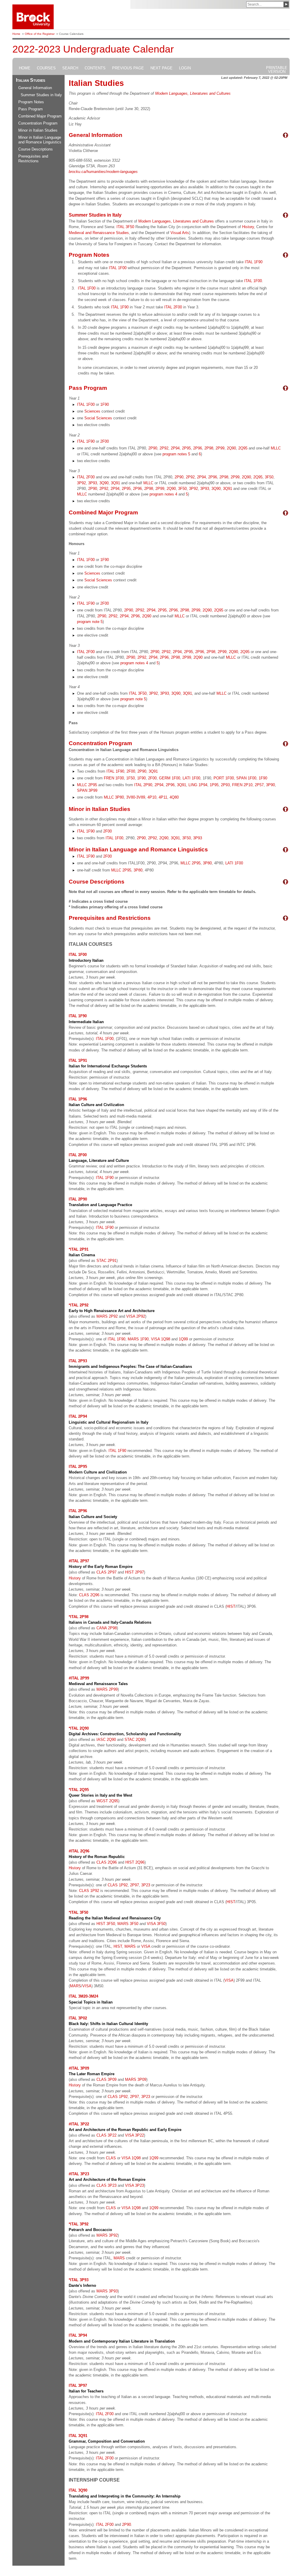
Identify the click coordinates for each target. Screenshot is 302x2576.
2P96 (198, 448)
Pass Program (31, 109)
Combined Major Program (40, 116)
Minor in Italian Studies (38, 130)
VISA (146, 1946)
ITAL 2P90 (143, 785)
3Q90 (104, 483)
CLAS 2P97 (106, 1572)
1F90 (105, 404)
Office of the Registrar (40, 34)
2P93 (225, 785)
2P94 (175, 448)
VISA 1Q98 (161, 1339)
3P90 (270, 785)
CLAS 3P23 (106, 2185)
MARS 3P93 (107, 2291)
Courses (46, 68)
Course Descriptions (36, 149)
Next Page (161, 68)
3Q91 (115, 483)
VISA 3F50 (156, 1924)
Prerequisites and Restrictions (33, 159)
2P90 (153, 448)
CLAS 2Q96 (89, 1595)
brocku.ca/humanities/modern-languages (103, 172)
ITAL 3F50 (125, 227)
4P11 (163, 797)
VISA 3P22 (134, 2135)
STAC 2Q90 (135, 1740)
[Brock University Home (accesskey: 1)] (33, 17)
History (248, 227)
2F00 (105, 441)
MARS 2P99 (107, 1689)
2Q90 (231, 448)
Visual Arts (180, 233)
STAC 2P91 (106, 1261)
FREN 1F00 (114, 778)
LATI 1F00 (191, 778)
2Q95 (243, 448)
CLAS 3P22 (106, 2135)
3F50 (269, 477)
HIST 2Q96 (135, 1862)
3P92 (81, 483)
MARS (130, 1946)
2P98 (209, 448)
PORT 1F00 (224, 778)
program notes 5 (176, 454)
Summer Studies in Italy (41, 95)
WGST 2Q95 (107, 1801)
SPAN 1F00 (246, 778)
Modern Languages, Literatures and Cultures (193, 93)
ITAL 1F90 (254, 262)
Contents (95, 68)
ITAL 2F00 (173, 307)
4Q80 (174, 797)
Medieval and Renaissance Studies (99, 233)
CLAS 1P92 (118, 1885)
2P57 (259, 785)
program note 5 (90, 622)
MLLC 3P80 (114, 797)
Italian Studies (31, 80)
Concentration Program (38, 123)
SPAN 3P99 (87, 790)
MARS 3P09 (136, 2079)
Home (16, 34)
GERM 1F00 (170, 778)
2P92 (164, 448)
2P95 (186, 448)
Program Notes (31, 102)
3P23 (146, 1885)
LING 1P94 (198, 785)
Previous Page (128, 68)
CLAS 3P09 (106, 2079)
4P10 (152, 797)
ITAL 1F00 (118, 268)
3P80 (207, 863)
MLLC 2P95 (87, 785)
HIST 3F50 (106, 1924)
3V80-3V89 (136, 797)
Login (185, 68)
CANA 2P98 (107, 1628)
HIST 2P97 (134, 1572)
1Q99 (183, 1339)
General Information (35, 88)
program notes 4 (163, 494)
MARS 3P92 (107, 2235)
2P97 (134, 1885)
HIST (231, 1606)
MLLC (276, 448)
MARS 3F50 (128, 1924)
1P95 (214, 785)
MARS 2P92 (107, 1316)
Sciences (92, 411)
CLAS (111, 2158)
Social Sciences (98, 418)
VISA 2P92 (136, 1316)
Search (70, 68)
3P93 (93, 483)
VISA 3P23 (134, 2185)
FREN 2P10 (242, 785)
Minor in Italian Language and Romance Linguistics (40, 140)
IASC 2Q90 (106, 1740)
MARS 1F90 (138, 1339)
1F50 (131, 778)
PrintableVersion (277, 70)
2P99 (220, 448)
